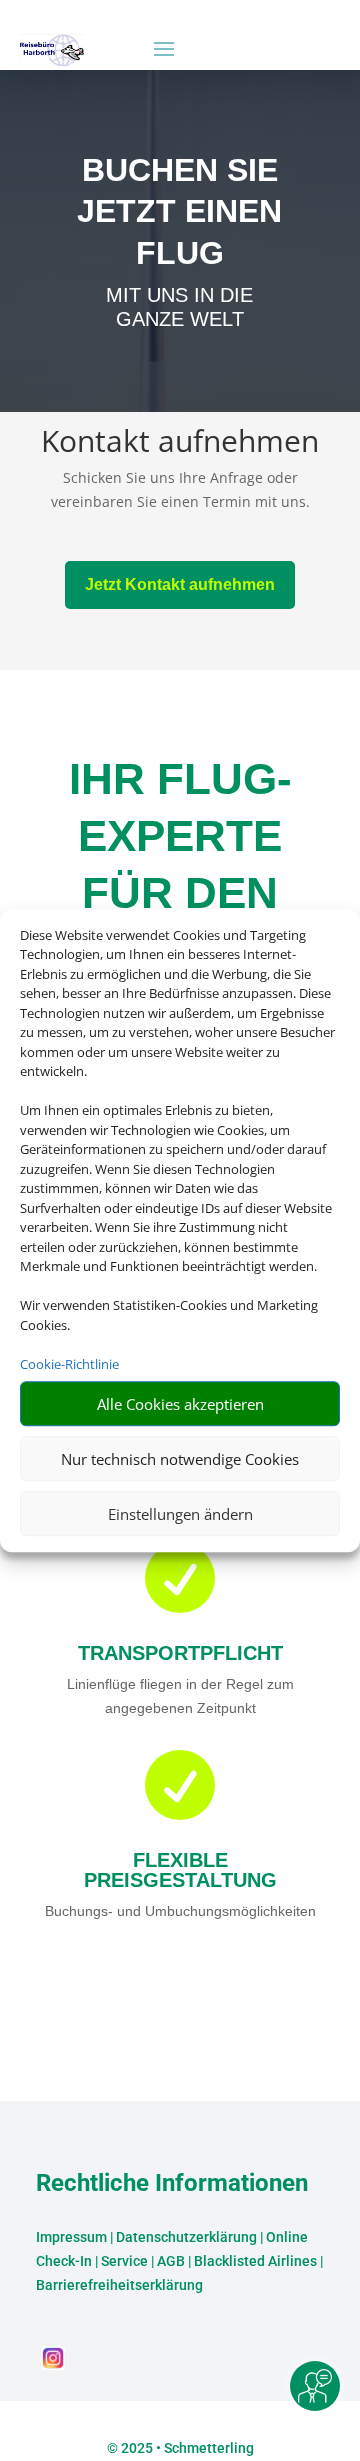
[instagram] (53, 2364)
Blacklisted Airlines (255, 2261)
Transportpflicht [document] (180, 1653)
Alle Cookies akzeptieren (180, 1404)
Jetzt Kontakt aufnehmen (180, 584)
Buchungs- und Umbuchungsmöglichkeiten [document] (180, 1911)
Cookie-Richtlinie (69, 1364)
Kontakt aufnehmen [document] (180, 443)
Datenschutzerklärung (186, 2237)
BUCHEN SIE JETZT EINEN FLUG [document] (179, 211)
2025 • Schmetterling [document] (186, 2448)
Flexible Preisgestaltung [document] (180, 1870)
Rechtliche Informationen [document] (172, 2184)
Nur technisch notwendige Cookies (180, 1459)
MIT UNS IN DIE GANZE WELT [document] (179, 307)
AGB (171, 2261)
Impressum (71, 2237)
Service (124, 2261)
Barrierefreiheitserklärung (119, 2285)
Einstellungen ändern (180, 1514)
